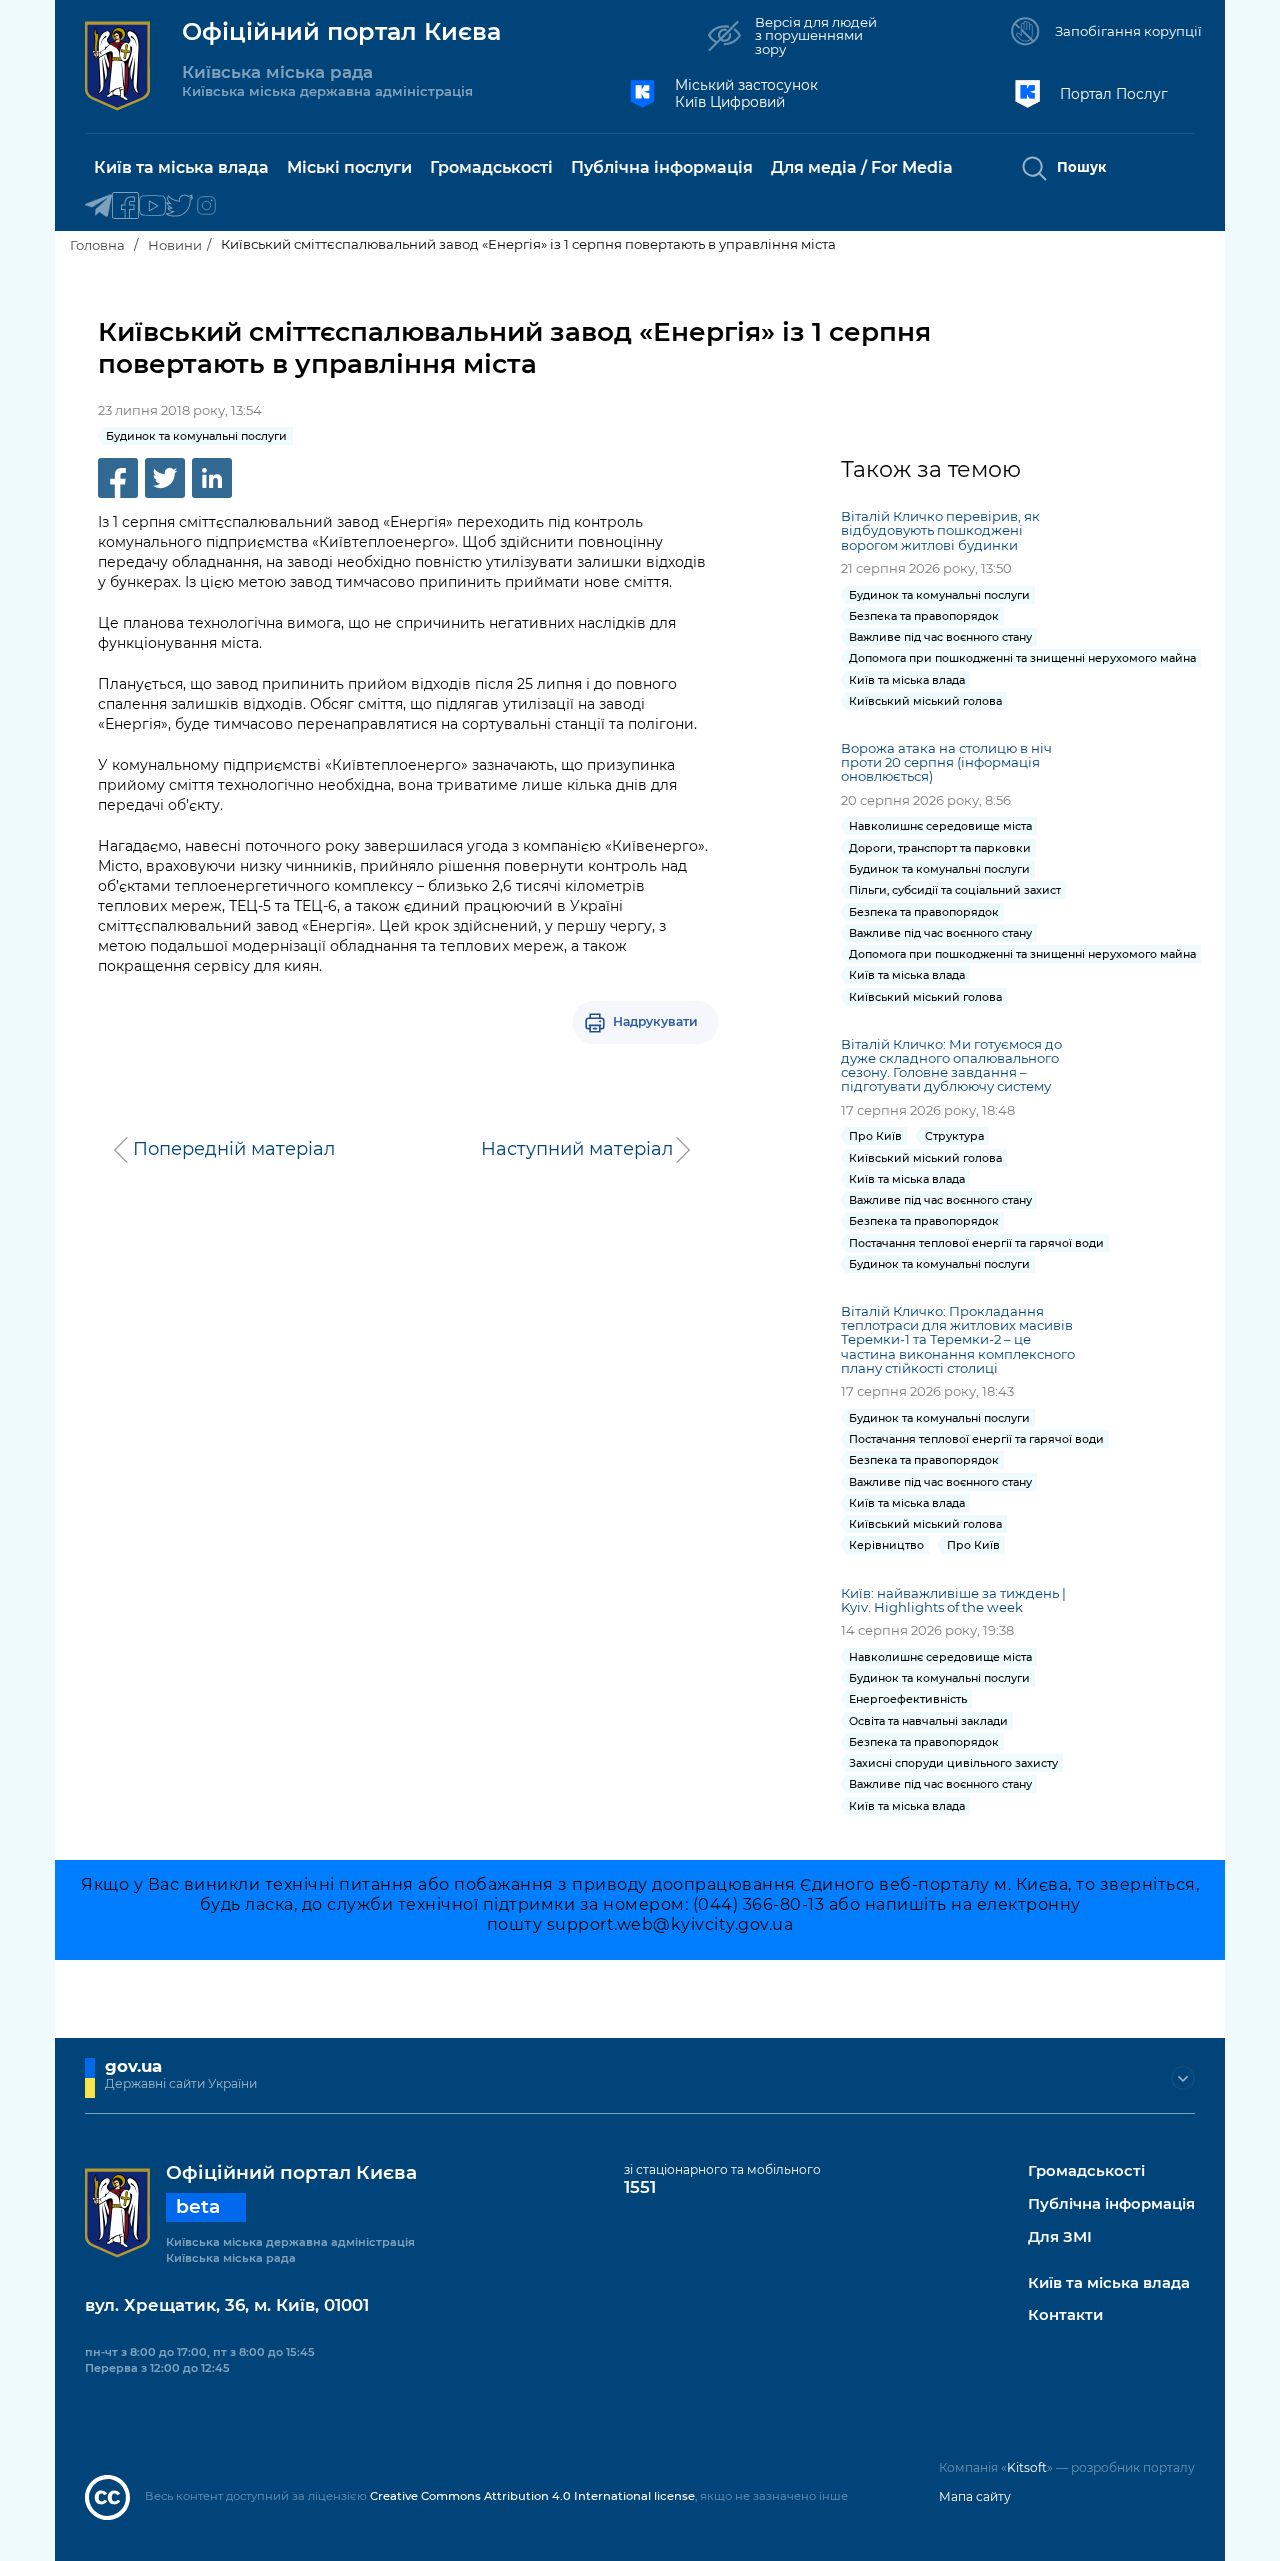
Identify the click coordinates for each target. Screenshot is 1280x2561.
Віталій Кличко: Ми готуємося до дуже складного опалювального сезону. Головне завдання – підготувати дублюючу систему (951, 1065)
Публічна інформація (1111, 2204)
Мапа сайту (975, 2496)
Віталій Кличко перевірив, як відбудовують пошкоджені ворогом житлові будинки (940, 530)
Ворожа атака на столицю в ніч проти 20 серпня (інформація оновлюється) (946, 762)
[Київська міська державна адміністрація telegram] (98, 206)
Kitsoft (1027, 2467)
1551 (640, 2187)
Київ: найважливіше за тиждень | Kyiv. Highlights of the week (953, 1600)
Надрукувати (655, 1021)
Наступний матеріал (577, 1149)
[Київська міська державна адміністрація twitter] (179, 206)
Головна (97, 245)
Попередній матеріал (234, 1149)
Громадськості (1086, 2171)
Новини (175, 245)
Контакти (1065, 2315)
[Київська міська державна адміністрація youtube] (152, 206)
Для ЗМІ (1060, 2237)
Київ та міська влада (1109, 2283)
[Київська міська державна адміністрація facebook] (125, 206)
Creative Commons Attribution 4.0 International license (532, 2496)
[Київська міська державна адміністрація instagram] (206, 206)
